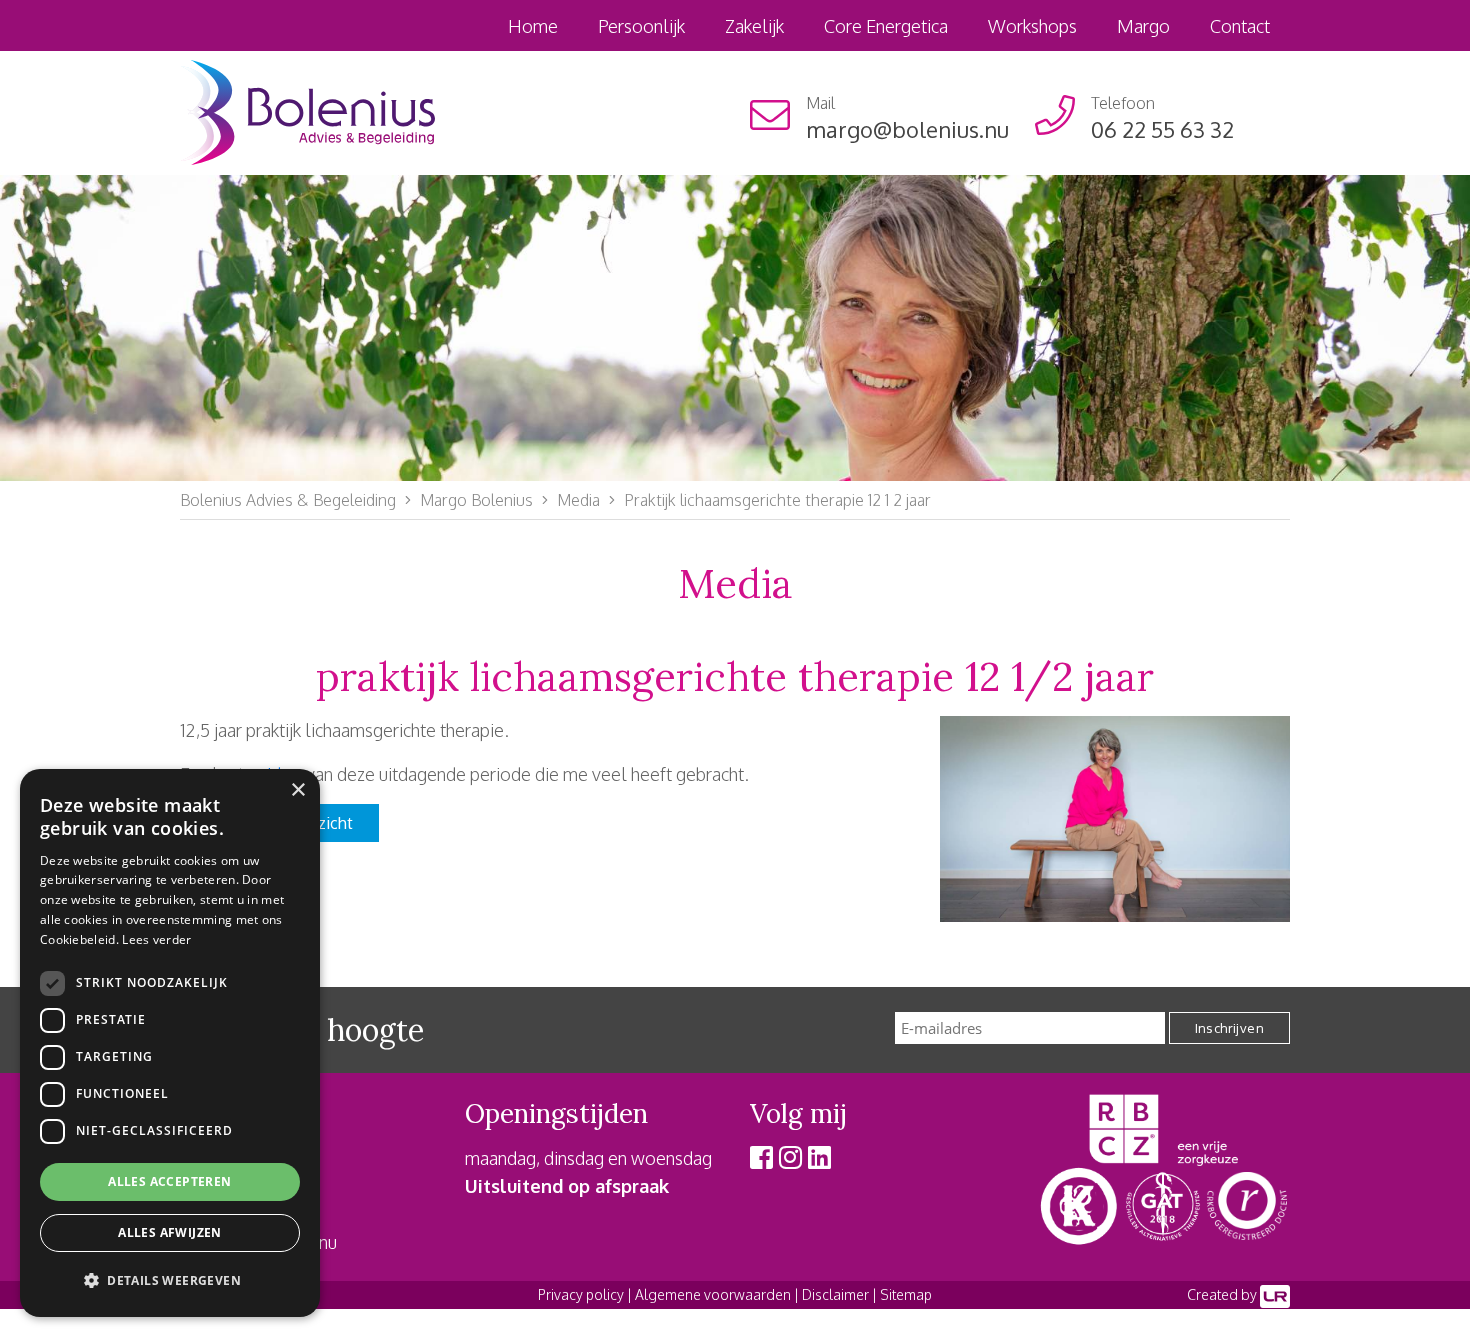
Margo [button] (1143, 26)
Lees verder (156, 939)
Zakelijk (754, 26)
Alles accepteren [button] (169, 1181)
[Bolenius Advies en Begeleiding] (307, 111)
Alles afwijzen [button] (170, 1232)
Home (533, 26)
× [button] (297, 790)
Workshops (1032, 26)
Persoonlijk (641, 26)
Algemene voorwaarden (713, 1294)
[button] (170, 1281)
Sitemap (906, 1294)
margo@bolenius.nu (907, 129)
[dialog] (170, 1043)
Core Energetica (886, 26)
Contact (1240, 26)
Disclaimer (835, 1294)
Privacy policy (581, 1294)
